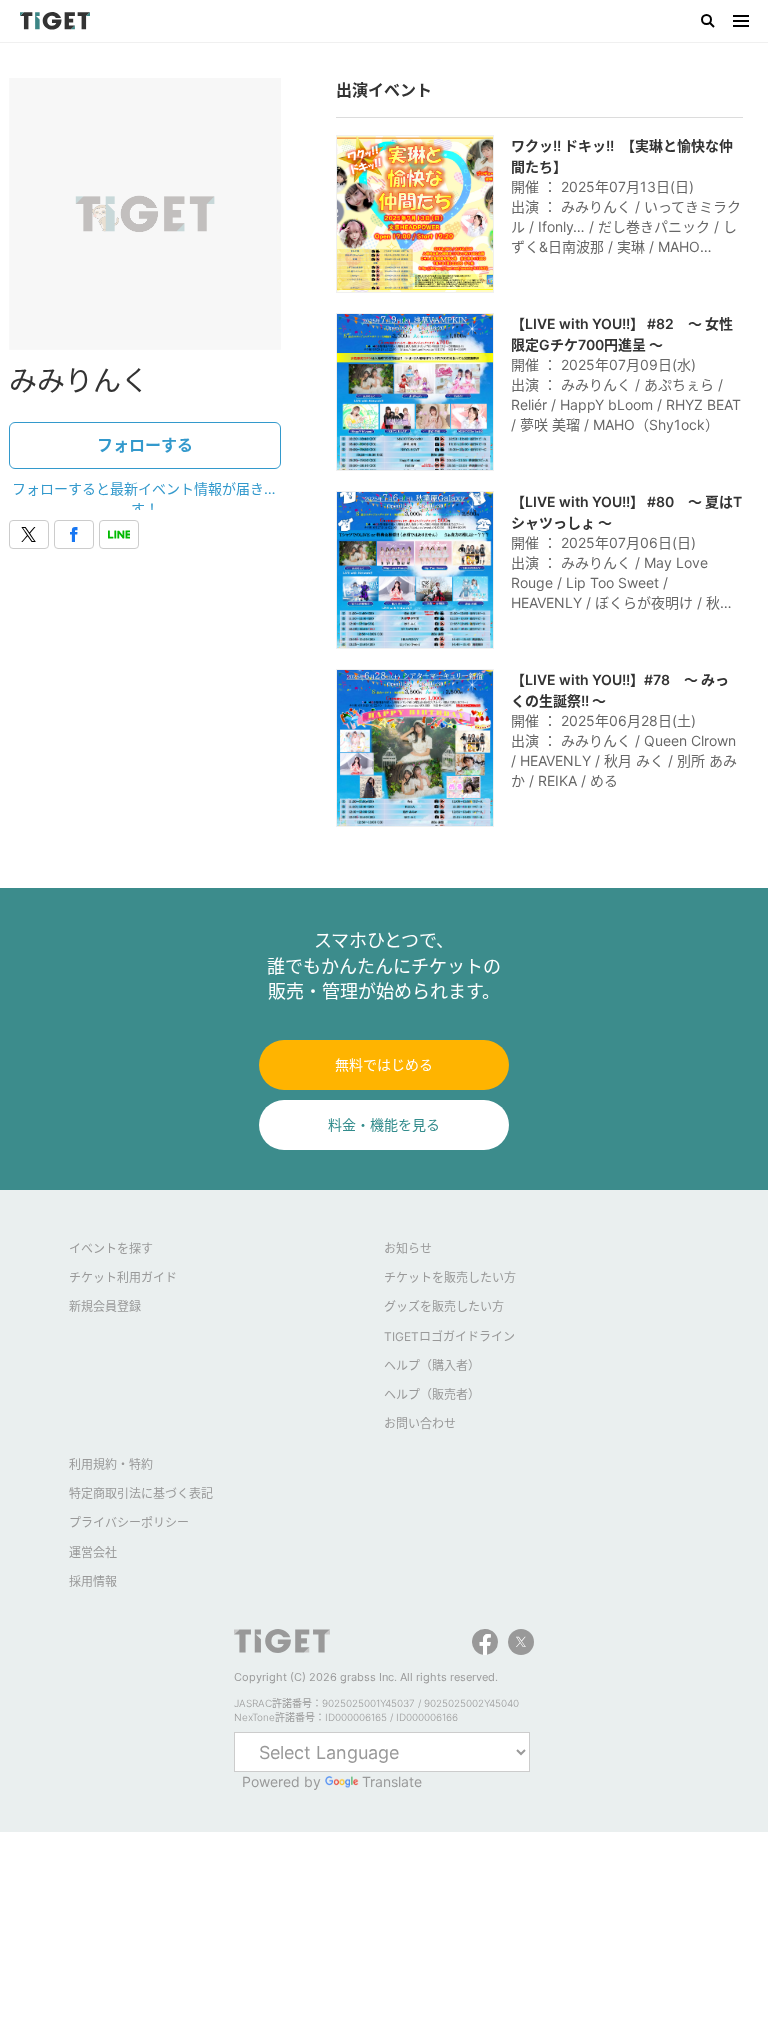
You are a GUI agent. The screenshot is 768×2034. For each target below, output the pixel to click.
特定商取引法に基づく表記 (141, 1493)
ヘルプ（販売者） (432, 1394)
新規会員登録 (105, 1306)
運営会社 (93, 1552)
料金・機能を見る (384, 1124)
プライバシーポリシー (129, 1522)
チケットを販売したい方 (450, 1277)
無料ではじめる (384, 1064)
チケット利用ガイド (123, 1277)
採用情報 (93, 1581)
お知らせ (408, 1248)
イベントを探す (111, 1248)
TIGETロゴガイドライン (449, 1336)
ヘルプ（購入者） (432, 1365)
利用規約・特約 (111, 1464)
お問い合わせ (420, 1423)
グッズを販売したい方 (444, 1306)
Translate (392, 1781)
